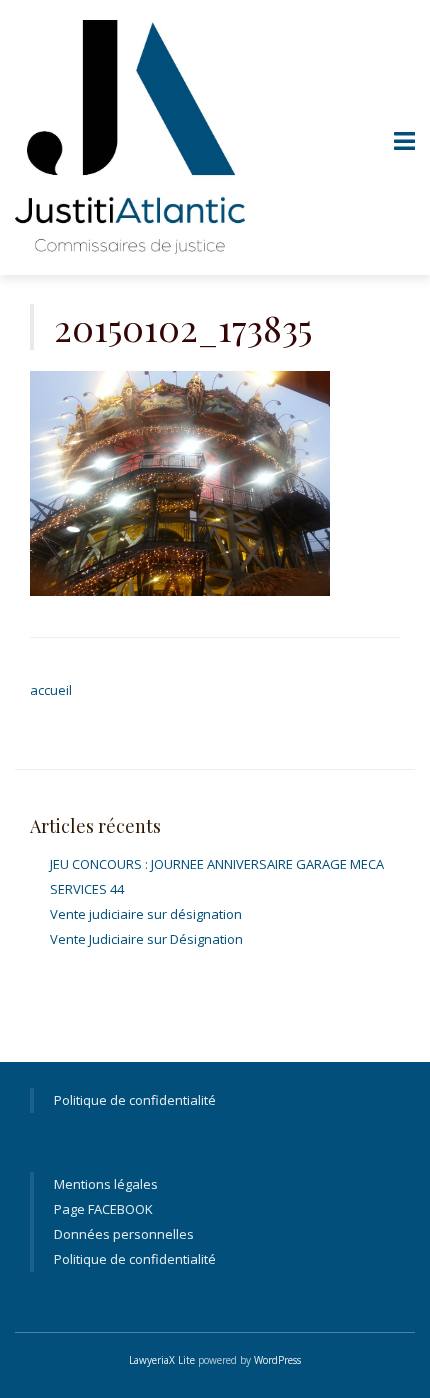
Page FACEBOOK (103, 1209)
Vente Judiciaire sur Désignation (146, 939)
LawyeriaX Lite (162, 1360)
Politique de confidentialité (135, 1100)
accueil (51, 690)
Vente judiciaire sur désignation (146, 914)
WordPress (277, 1360)
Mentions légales (106, 1184)
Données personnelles (124, 1234)
